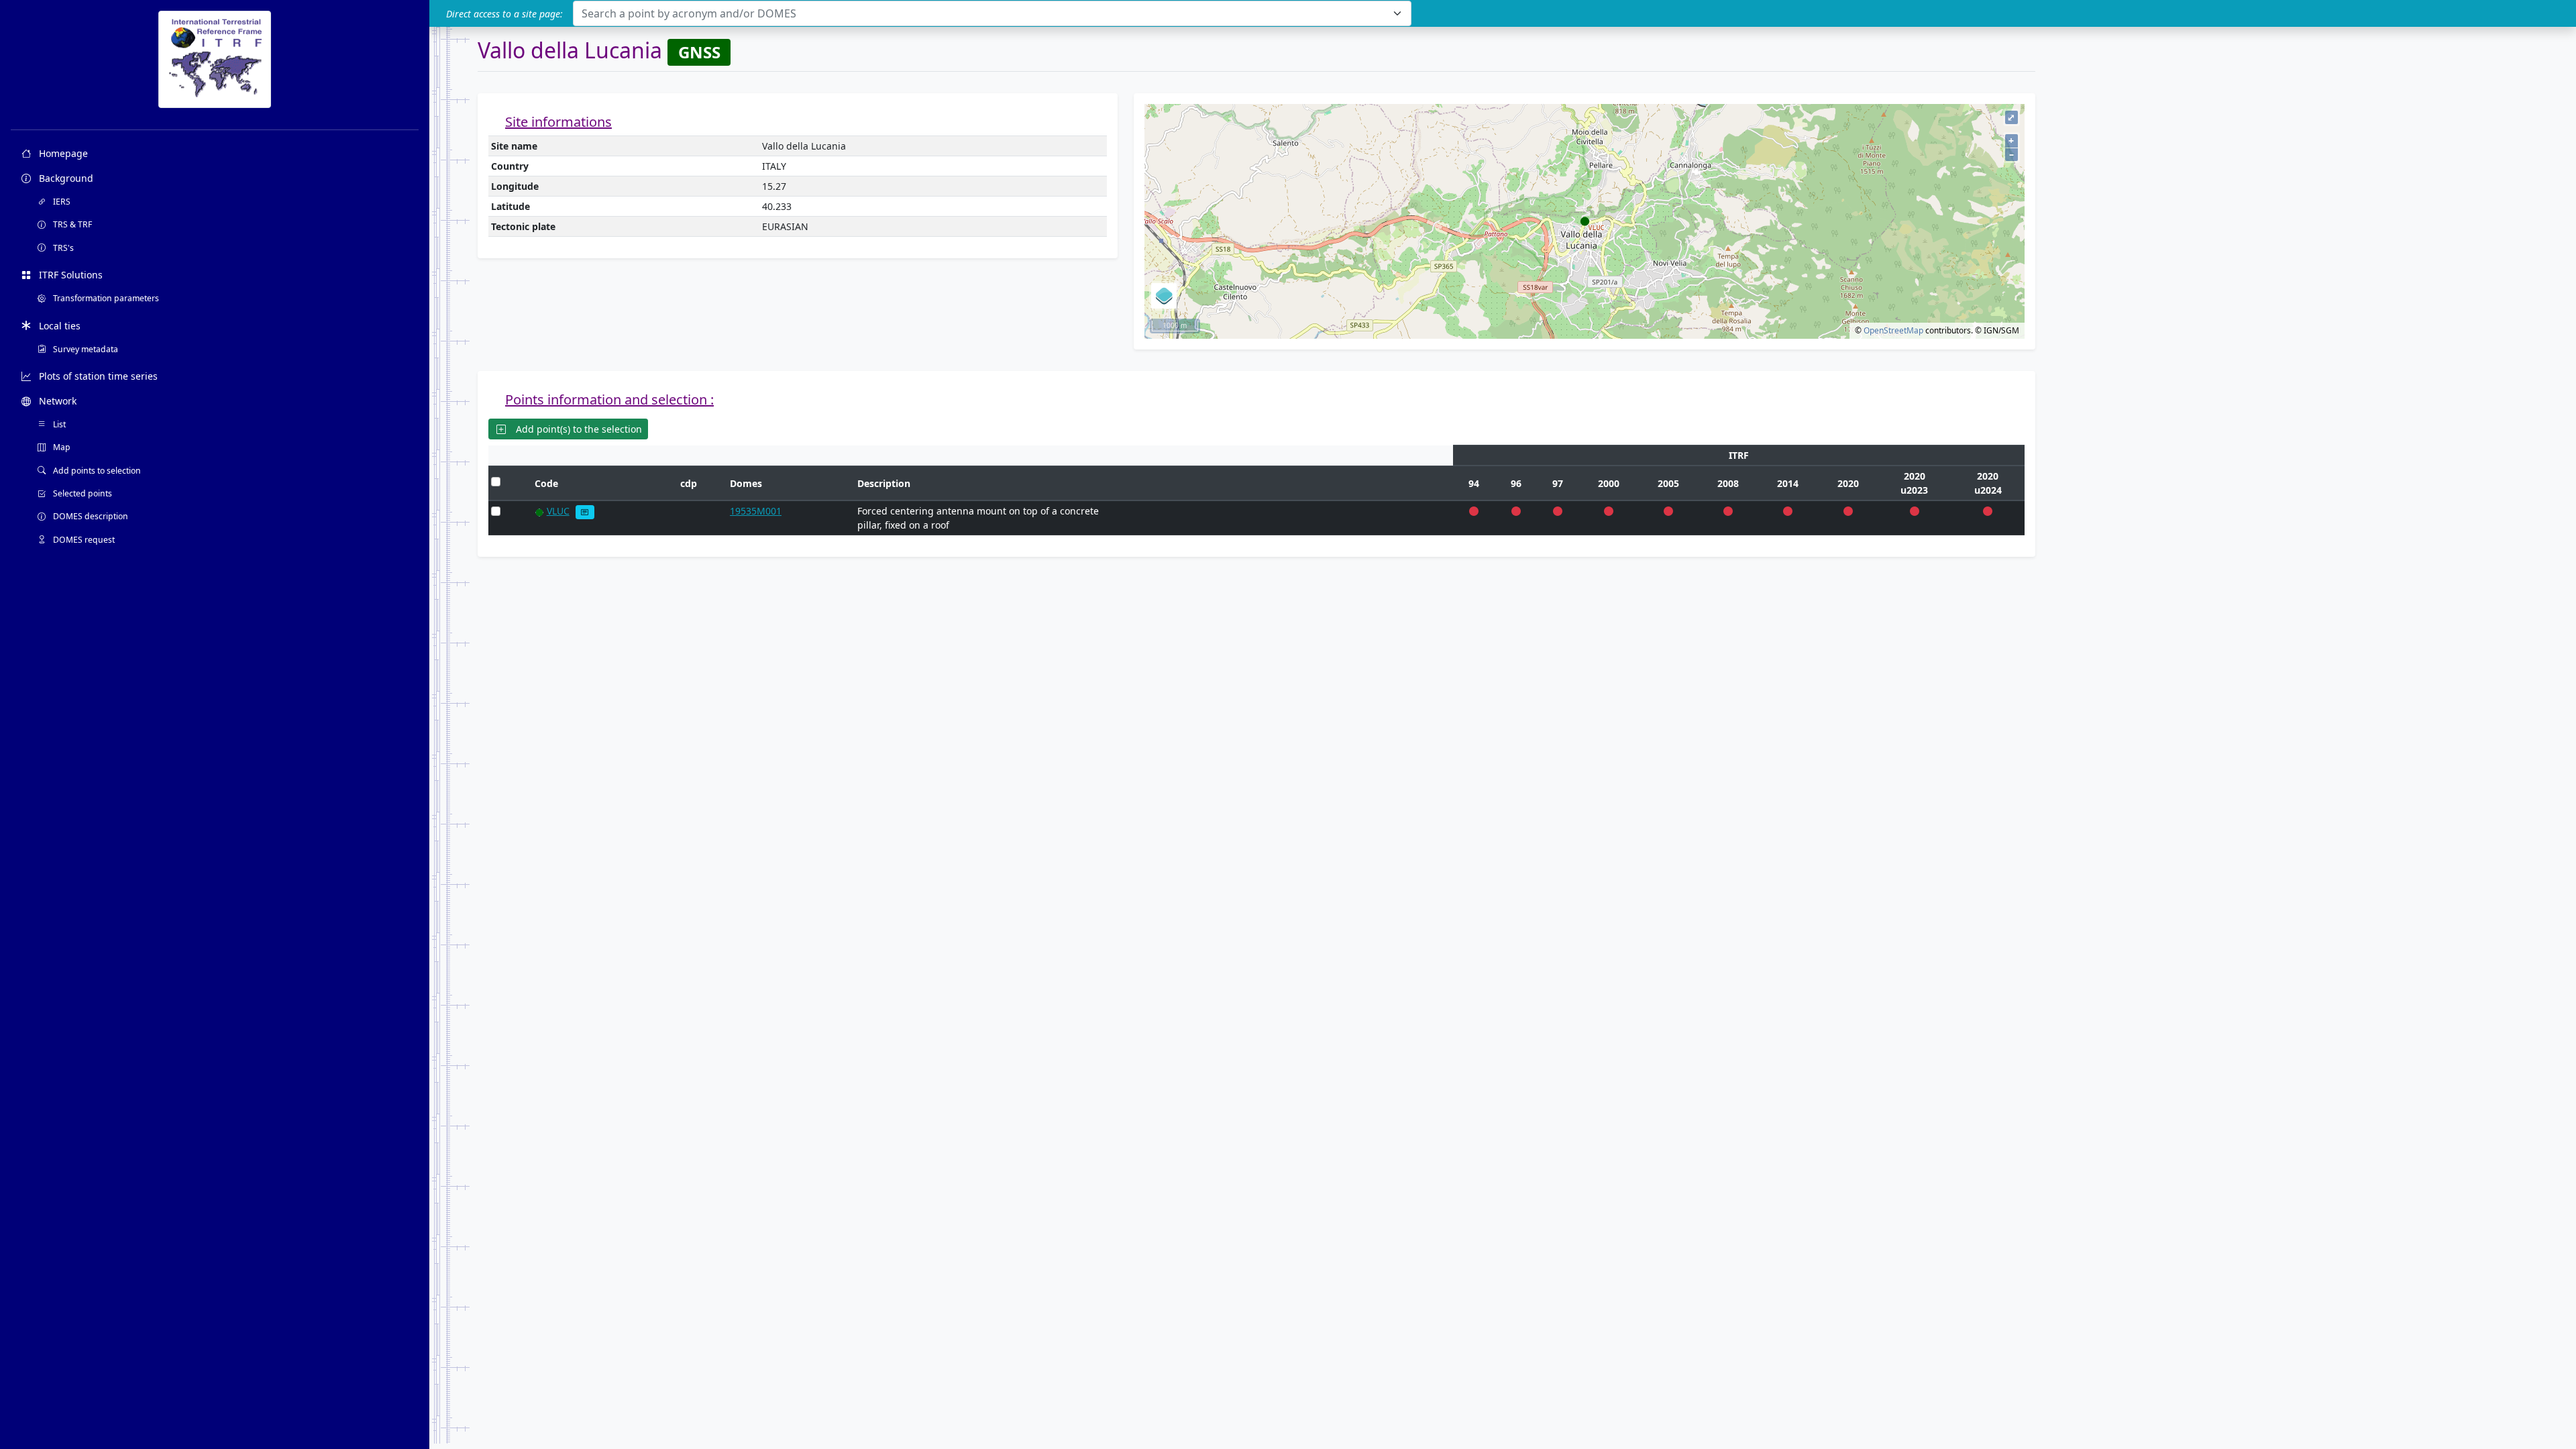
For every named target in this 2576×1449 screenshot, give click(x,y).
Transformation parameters (105, 298)
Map (61, 447)
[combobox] (992, 13)
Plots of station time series (97, 376)
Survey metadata (85, 349)
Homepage (62, 153)
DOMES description (90, 516)
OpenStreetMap (1893, 330)
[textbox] (984, 13)
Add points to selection (96, 471)
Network (56, 401)
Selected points (82, 493)
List (58, 424)
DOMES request (83, 540)
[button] (585, 512)
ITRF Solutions (69, 275)
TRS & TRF (71, 224)
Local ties (58, 326)
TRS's (62, 248)
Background (65, 178)
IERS (61, 202)
